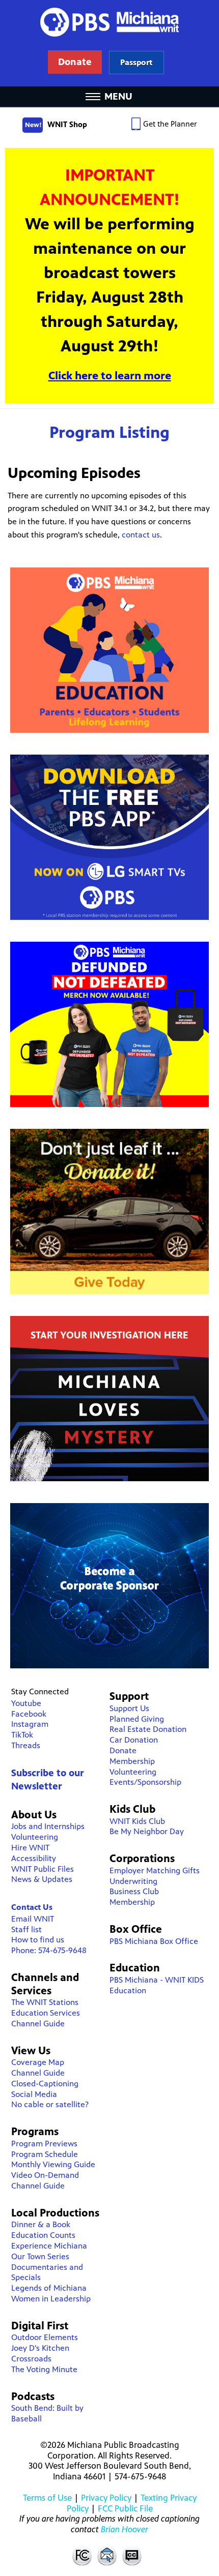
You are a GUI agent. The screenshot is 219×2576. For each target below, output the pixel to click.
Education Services (46, 2013)
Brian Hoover (125, 2529)
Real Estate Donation (148, 1729)
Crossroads (31, 2359)
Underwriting (133, 1881)
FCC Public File (125, 2508)
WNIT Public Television (109, 43)
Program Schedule (45, 2154)
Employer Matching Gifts (155, 1870)
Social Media (34, 2094)
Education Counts (43, 2235)
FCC (81, 2555)
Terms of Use (47, 2498)
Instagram (30, 1724)
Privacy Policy (106, 2498)
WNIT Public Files (43, 1869)
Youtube (26, 1703)
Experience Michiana (49, 2246)
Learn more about (136, 62)
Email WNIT (33, 1919)
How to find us (38, 1940)
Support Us (129, 1708)
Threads (26, 1745)
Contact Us (32, 1907)
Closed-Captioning (45, 2084)
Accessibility (34, 1858)
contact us (141, 535)
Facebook (29, 1714)
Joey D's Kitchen (40, 2348)
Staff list (26, 1929)
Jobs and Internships (48, 1826)
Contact (107, 2555)
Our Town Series (40, 2256)
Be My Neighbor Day (147, 1831)
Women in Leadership (51, 2299)
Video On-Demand (45, 2175)
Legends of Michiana (49, 2288)
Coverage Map (38, 2062)
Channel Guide (38, 2024)
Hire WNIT (30, 1848)
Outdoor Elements (45, 2337)
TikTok (22, 1735)
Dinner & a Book (41, 2224)
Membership (132, 1761)
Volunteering (35, 1837)
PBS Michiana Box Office (154, 1941)
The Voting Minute (44, 2369)
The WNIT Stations (45, 2002)
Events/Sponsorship (145, 1782)
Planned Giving (137, 1719)
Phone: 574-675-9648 (49, 1950)
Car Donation (134, 1740)
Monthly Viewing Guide (53, 2164)
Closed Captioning (132, 2555)
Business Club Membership (134, 1897)
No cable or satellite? (50, 2104)
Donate (123, 1750)
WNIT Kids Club (137, 1821)
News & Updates (42, 1879)
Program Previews (44, 2144)
